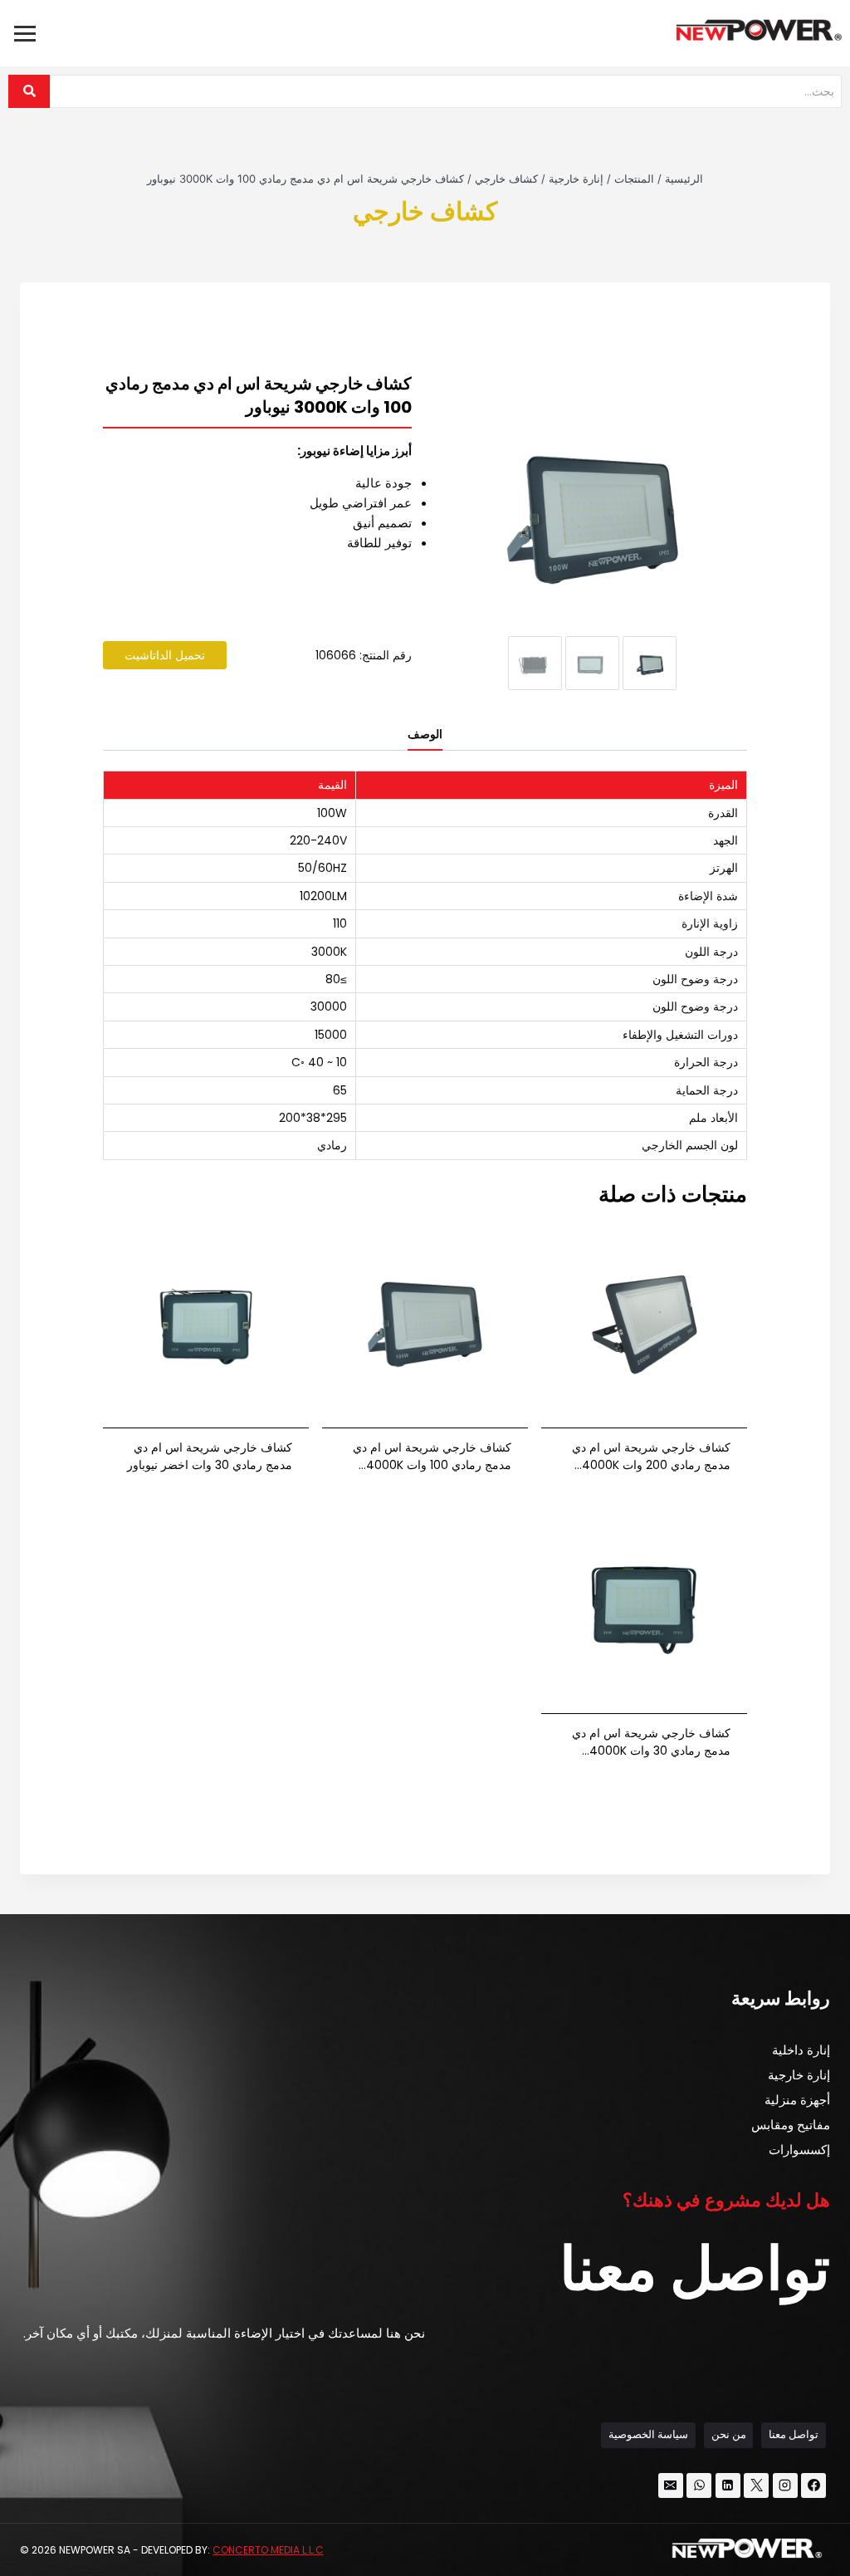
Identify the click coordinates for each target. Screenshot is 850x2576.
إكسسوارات (799, 2150)
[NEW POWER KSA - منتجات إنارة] (759, 30)
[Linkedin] (728, 2485)
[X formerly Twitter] (756, 2485)
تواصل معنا (794, 2434)
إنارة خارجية (799, 2075)
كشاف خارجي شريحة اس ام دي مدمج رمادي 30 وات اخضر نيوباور (210, 1456)
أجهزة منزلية (797, 2100)
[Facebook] (813, 2485)
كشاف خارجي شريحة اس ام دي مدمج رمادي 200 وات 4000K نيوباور (651, 1457)
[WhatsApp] (699, 2485)
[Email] (671, 2485)
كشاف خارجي (425, 211)
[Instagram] (785, 2485)
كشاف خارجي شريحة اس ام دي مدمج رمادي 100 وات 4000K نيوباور (432, 1457)
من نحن (729, 2434)
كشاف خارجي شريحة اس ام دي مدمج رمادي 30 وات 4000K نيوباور (651, 1742)
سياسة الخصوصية (648, 2434)
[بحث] (29, 91)
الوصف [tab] (425, 735)
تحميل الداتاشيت (165, 655)
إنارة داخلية (801, 2050)
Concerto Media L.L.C (268, 2550)
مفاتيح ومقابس (791, 2125)
